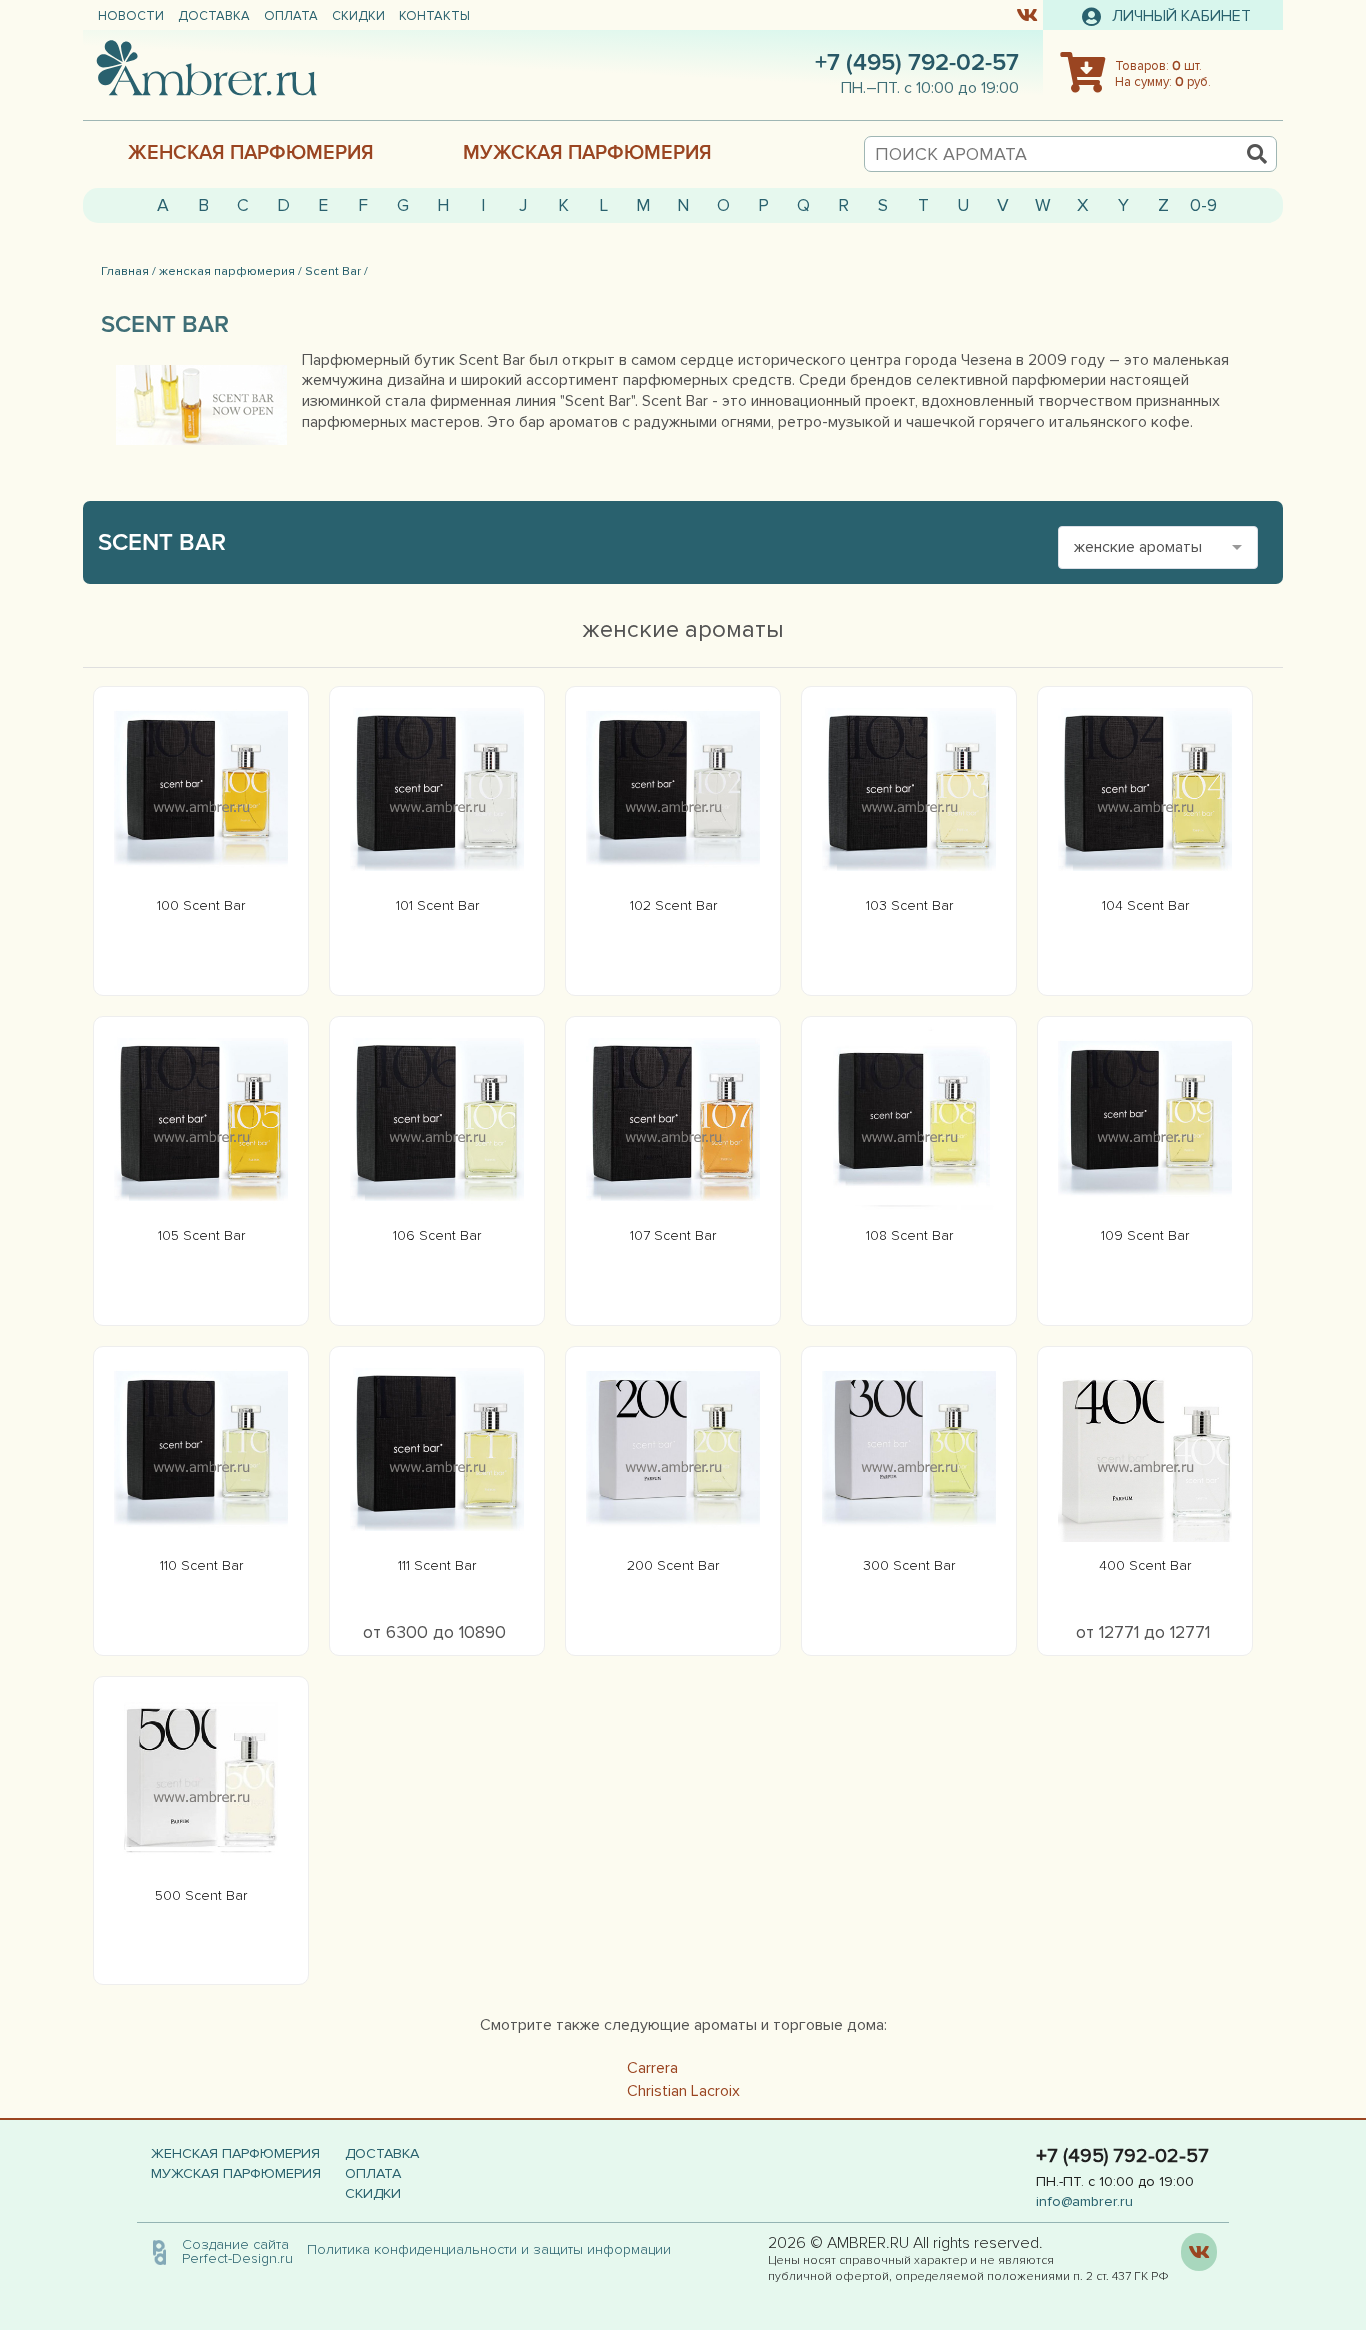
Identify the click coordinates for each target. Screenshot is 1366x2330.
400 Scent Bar (1145, 1565)
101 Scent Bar (437, 905)
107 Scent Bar (673, 1235)
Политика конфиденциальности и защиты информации (495, 2249)
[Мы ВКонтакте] (1026, 14)
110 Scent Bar (201, 1565)
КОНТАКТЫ (434, 16)
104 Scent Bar (1145, 905)
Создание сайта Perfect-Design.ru (237, 2251)
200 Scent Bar (673, 1565)
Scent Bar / (336, 271)
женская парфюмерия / (230, 271)
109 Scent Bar (1145, 1235)
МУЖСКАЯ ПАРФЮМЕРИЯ (587, 153)
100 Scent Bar (201, 905)
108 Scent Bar (909, 1235)
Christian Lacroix (683, 2091)
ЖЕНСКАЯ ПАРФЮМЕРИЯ (251, 153)
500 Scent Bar (201, 1895)
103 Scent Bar (909, 905)
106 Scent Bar (437, 1235)
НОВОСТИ (131, 16)
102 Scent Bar (673, 905)
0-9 (1203, 205)
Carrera (652, 2068)
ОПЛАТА (291, 16)
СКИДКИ (358, 16)
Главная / (128, 271)
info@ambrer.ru (1084, 2201)
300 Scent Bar (909, 1565)
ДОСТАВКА (214, 16)
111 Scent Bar (437, 1565)
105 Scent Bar (201, 1235)
